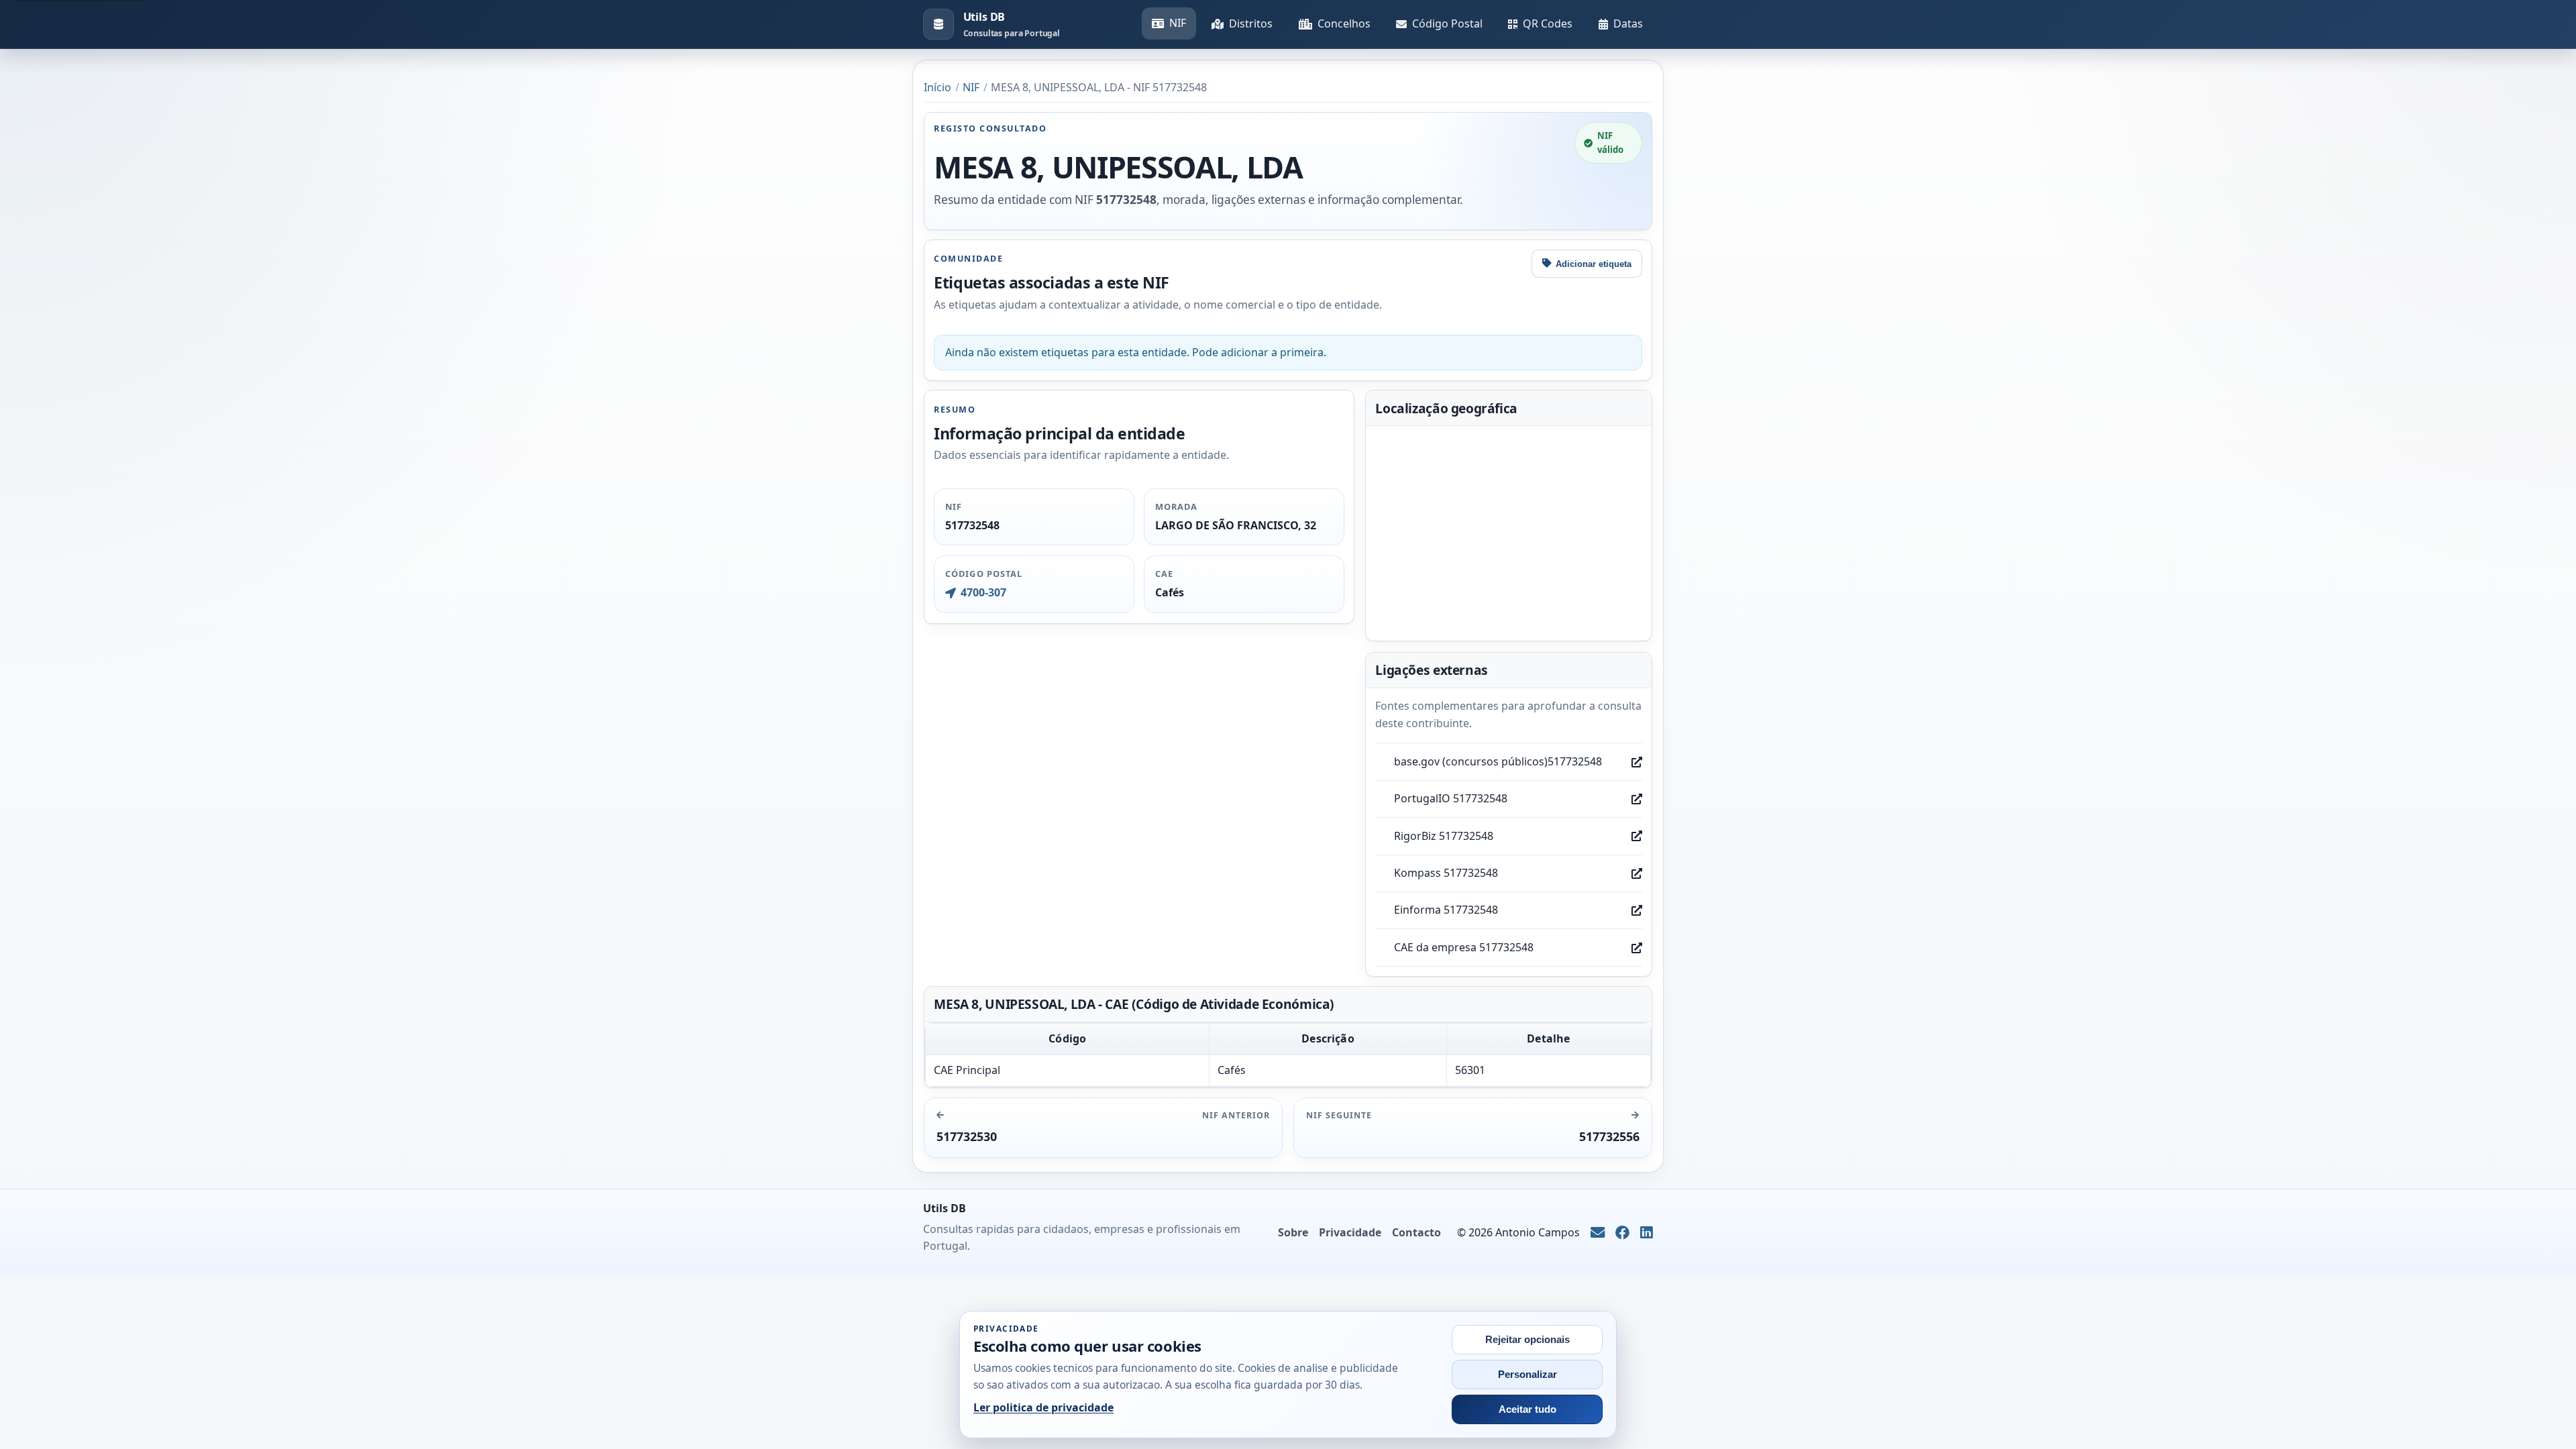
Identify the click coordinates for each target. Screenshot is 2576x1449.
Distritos (1251, 23)
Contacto (1416, 1232)
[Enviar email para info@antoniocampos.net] (1598, 1233)
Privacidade (1350, 1232)
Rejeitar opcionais (1527, 1340)
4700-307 (983, 592)
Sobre (1293, 1232)
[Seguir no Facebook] (1622, 1233)
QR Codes (1548, 23)
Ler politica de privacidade (1043, 1407)
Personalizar (1527, 1375)
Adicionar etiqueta (1594, 264)
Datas (1628, 23)
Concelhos (1344, 23)
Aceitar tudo (1527, 1409)
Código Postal (1447, 23)
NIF (1178, 23)
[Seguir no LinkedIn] (1647, 1233)
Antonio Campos (1538, 1232)
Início (937, 87)
